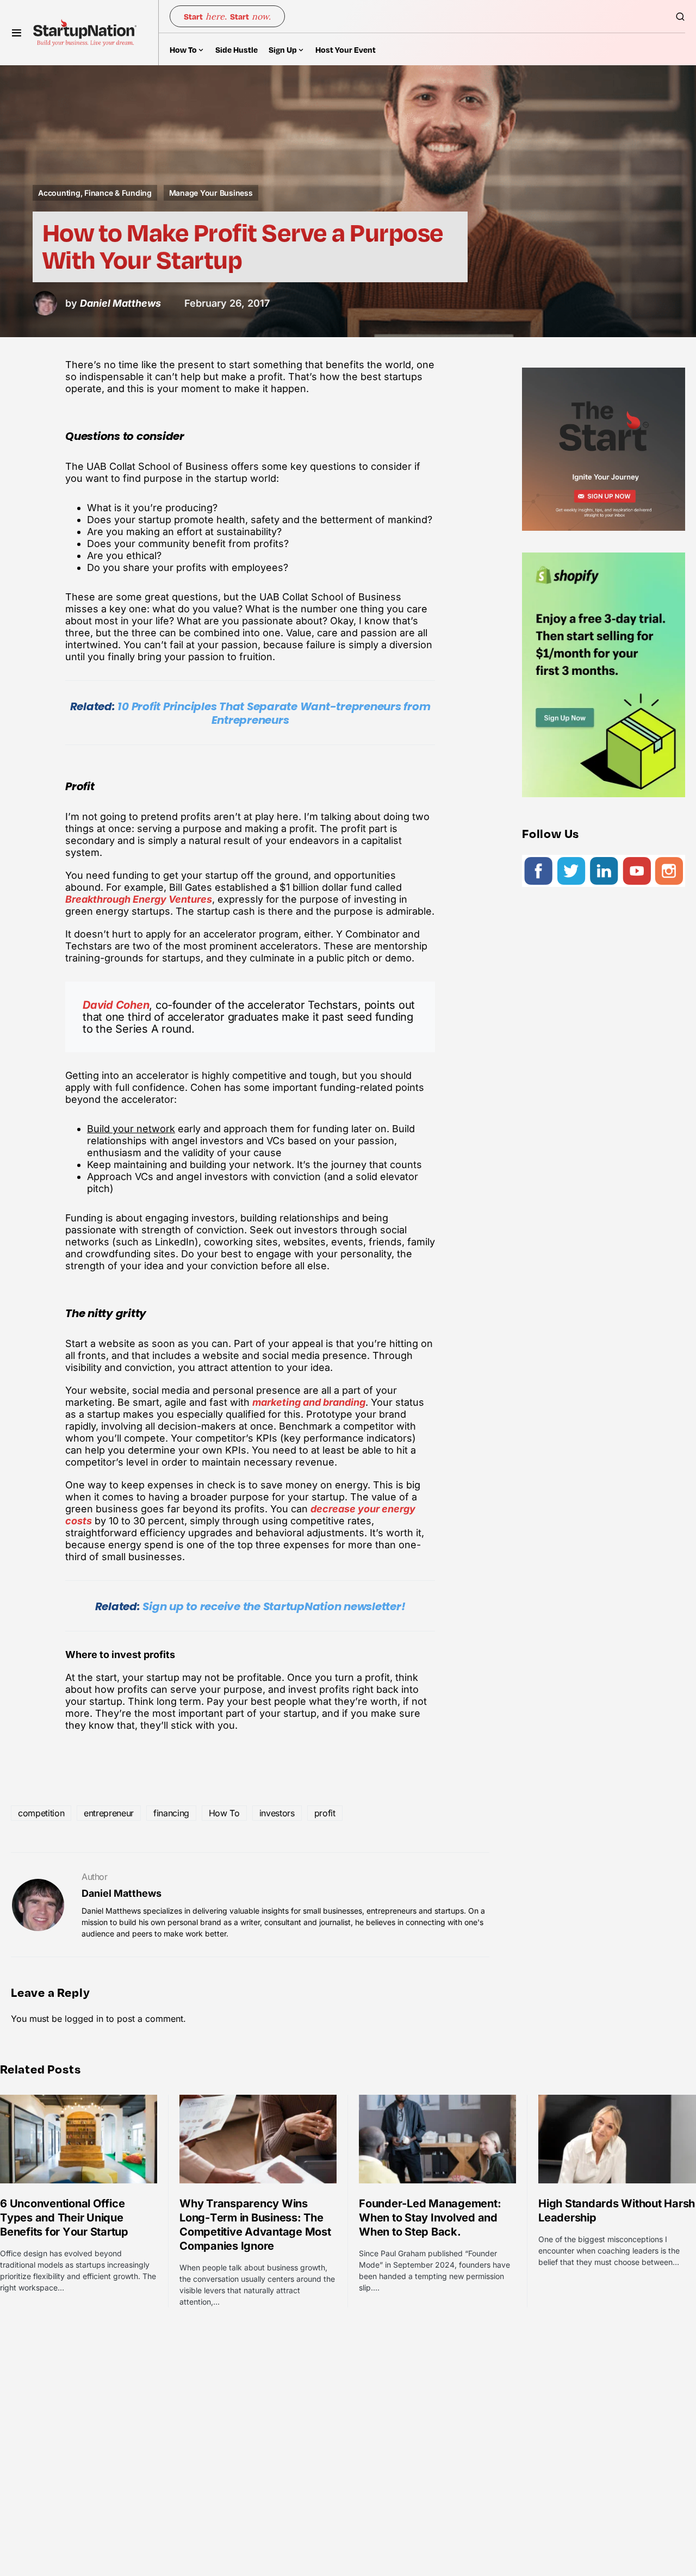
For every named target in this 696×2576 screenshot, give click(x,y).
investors (277, 1813)
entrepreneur (109, 1813)
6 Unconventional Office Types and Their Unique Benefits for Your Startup (64, 2218)
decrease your (346, 1509)
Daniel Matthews (122, 1893)
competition (41, 1813)
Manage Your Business (211, 193)
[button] (17, 33)
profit (325, 1813)
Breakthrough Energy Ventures (139, 899)
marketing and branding (309, 1402)
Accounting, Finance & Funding (95, 193)
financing (171, 1813)
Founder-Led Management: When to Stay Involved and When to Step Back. (430, 2218)
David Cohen (116, 1005)
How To (224, 1813)
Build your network (131, 1129)
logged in (84, 2019)
